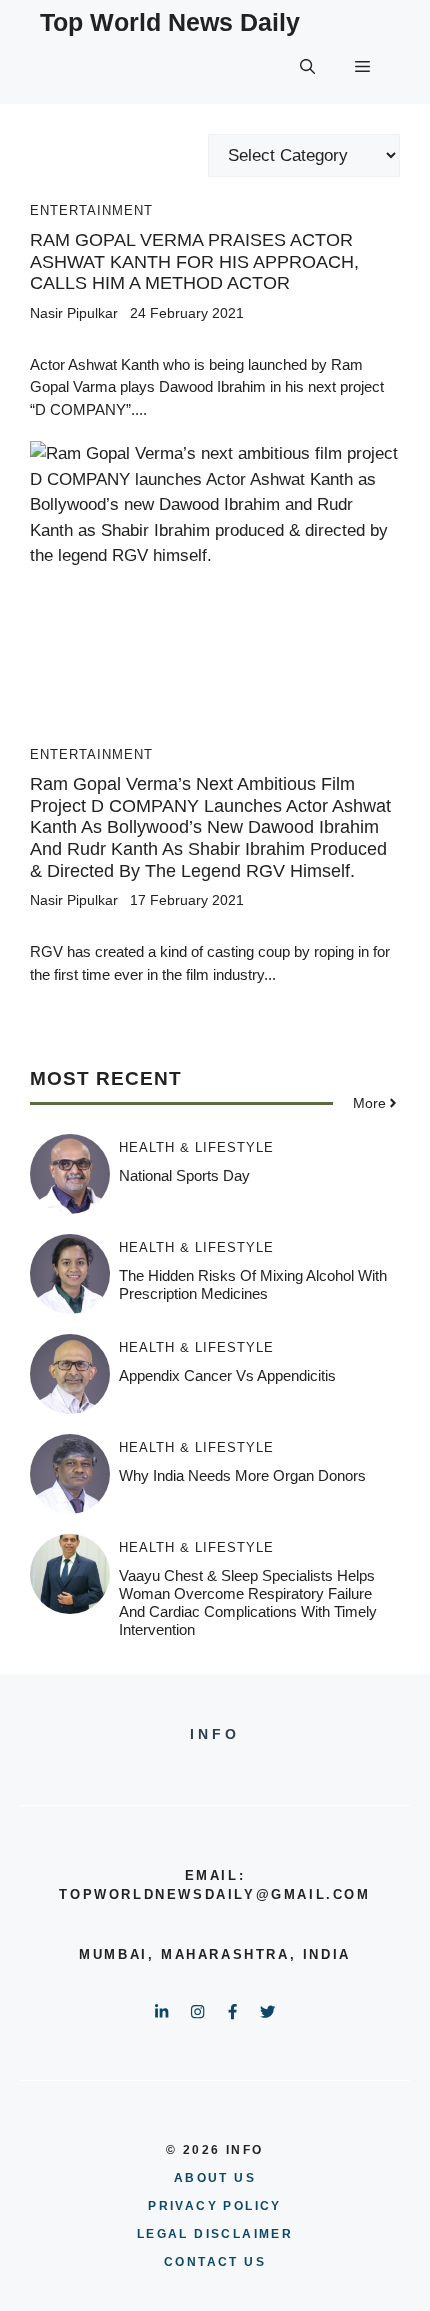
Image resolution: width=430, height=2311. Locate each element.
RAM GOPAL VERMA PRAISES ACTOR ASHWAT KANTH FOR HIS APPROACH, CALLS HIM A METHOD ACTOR (194, 261)
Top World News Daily (170, 22)
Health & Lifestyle (196, 1147)
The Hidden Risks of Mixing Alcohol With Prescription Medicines (253, 1284)
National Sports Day (184, 1175)
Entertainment (91, 210)
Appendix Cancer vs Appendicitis (227, 1375)
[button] (307, 67)
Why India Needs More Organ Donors (242, 1475)
